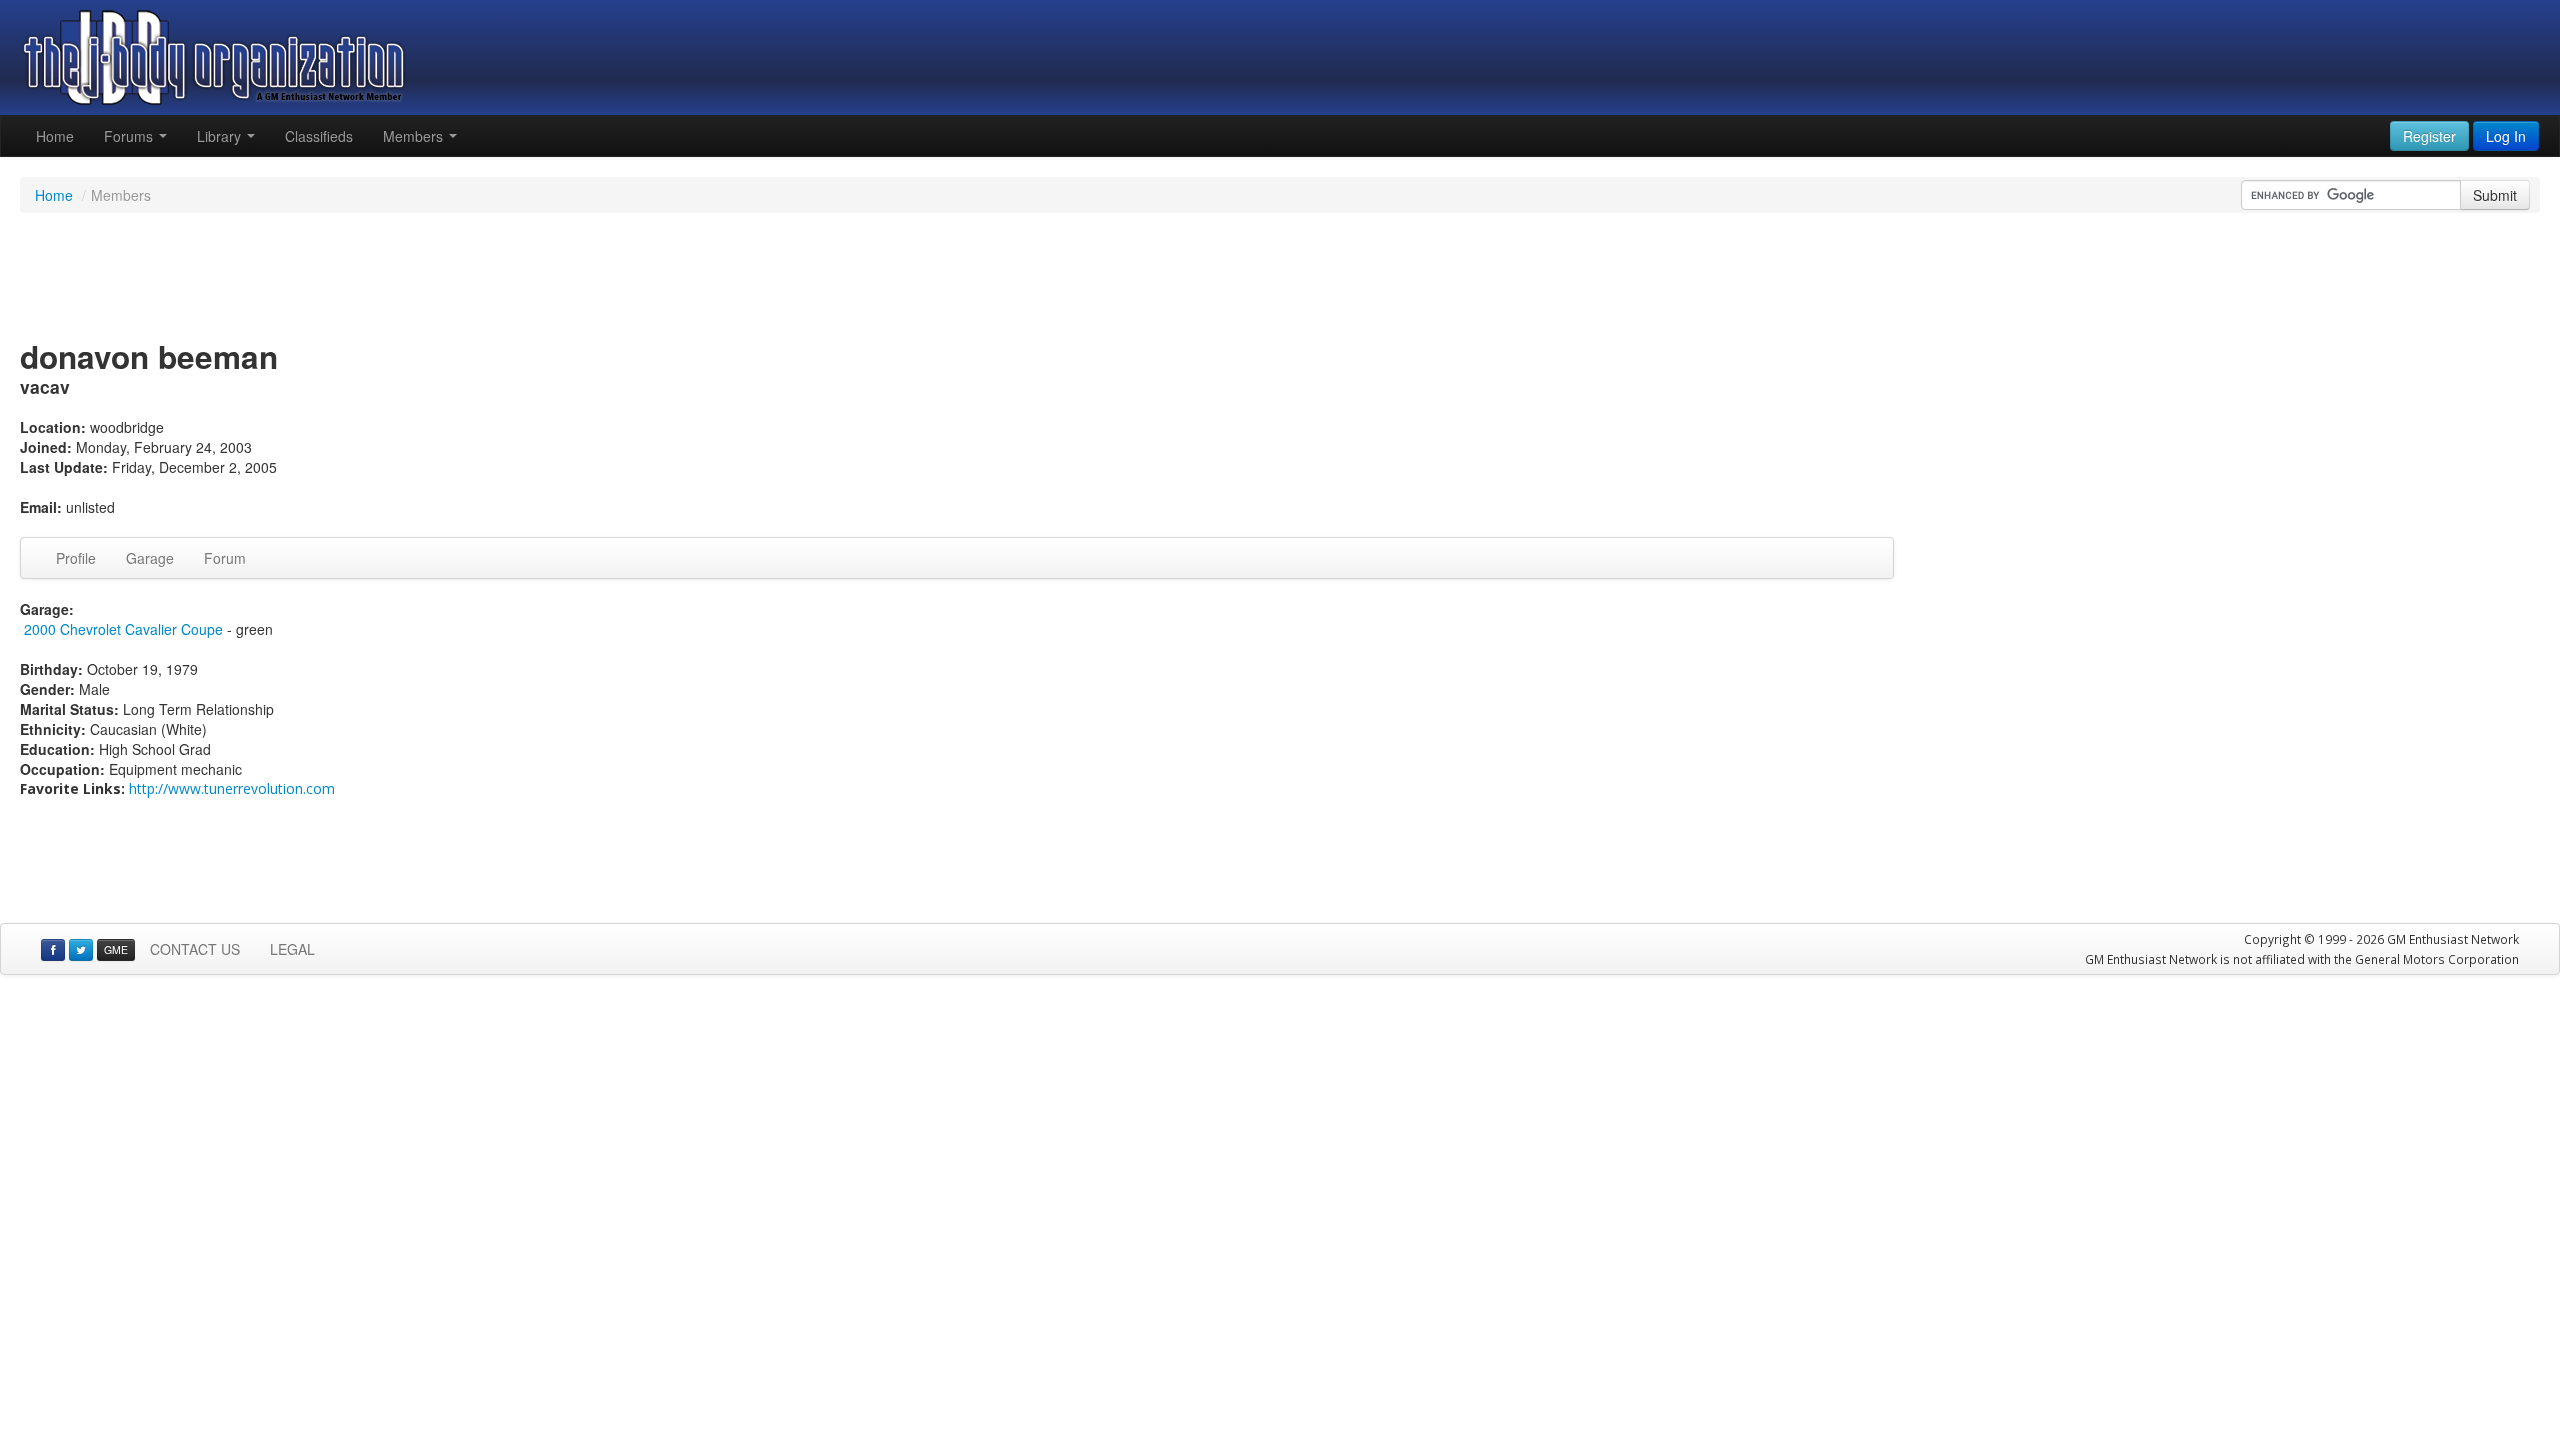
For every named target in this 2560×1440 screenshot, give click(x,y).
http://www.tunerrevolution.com (232, 788)
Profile (76, 558)
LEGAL (292, 949)
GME (116, 949)
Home (55, 136)
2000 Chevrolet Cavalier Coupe (123, 629)
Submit (2495, 195)
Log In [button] (2506, 136)
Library (221, 136)
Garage (150, 558)
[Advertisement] (1280, 278)
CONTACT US (195, 949)
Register (2429, 136)
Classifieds (319, 136)
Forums (130, 136)
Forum (225, 558)
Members (415, 136)
